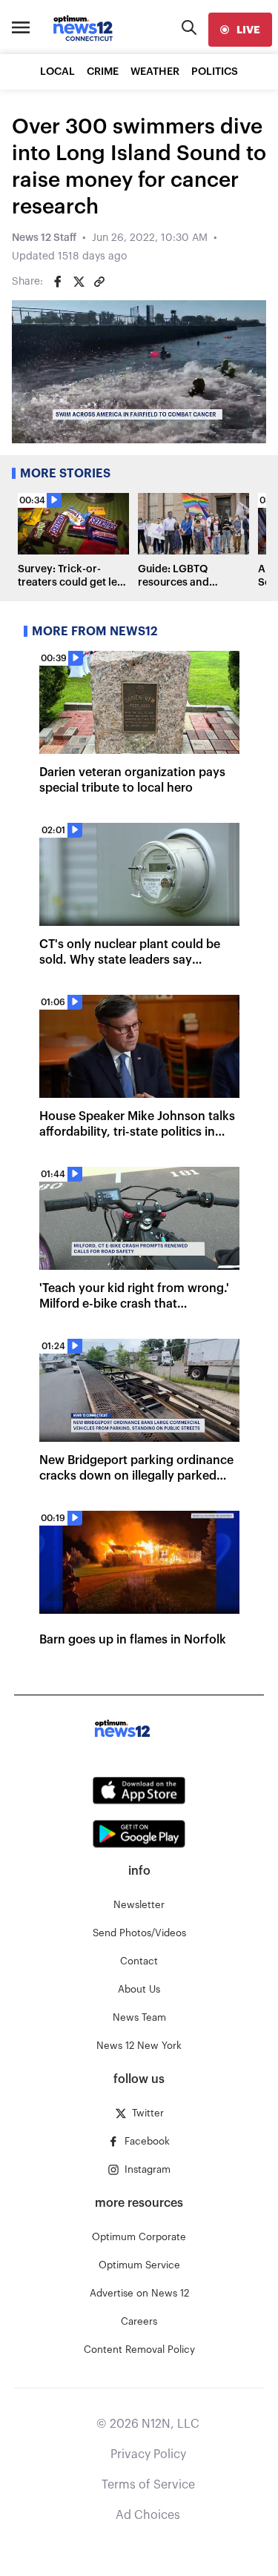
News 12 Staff (44, 238)
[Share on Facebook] (58, 282)
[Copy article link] (99, 282)
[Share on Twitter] (79, 282)
